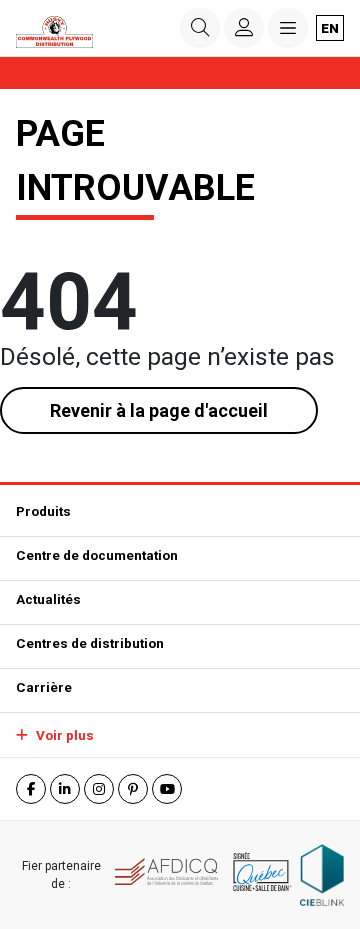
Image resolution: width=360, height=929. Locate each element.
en (330, 28)
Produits (43, 511)
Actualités (48, 599)
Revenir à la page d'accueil (159, 410)
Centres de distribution (90, 643)
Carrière (44, 687)
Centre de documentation (97, 555)
